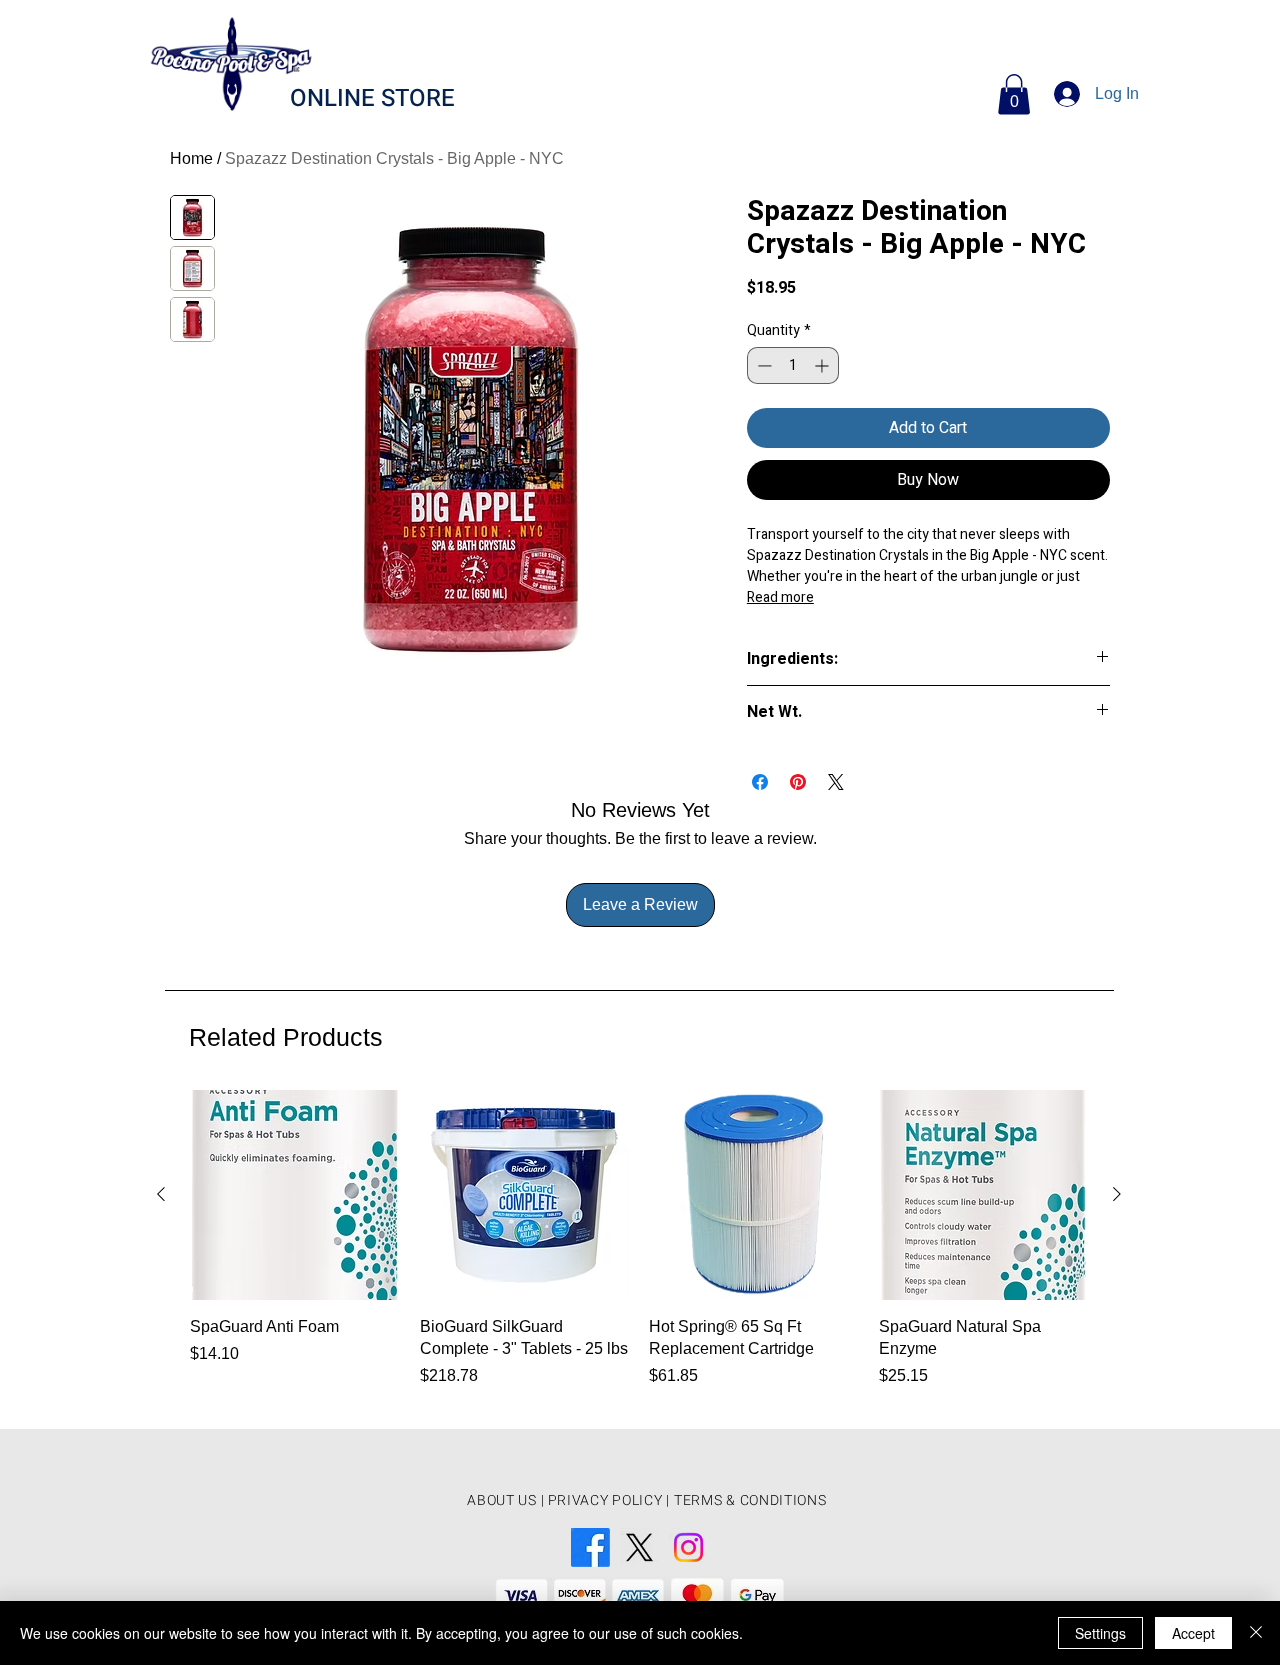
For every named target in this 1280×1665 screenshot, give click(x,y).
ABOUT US (502, 1500)
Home (191, 158)
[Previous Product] (161, 1194)
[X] (639, 1547)
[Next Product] (1117, 1194)
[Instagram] (688, 1547)
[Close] (1256, 1633)
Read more (780, 597)
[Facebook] (590, 1547)
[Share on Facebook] (760, 782)
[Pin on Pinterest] (798, 782)
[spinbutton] (793, 365)
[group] (639, 1250)
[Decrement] (762, 365)
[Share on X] (836, 782)
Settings (1100, 1633)
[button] (1014, 94)
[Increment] (823, 365)
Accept (1193, 1633)
